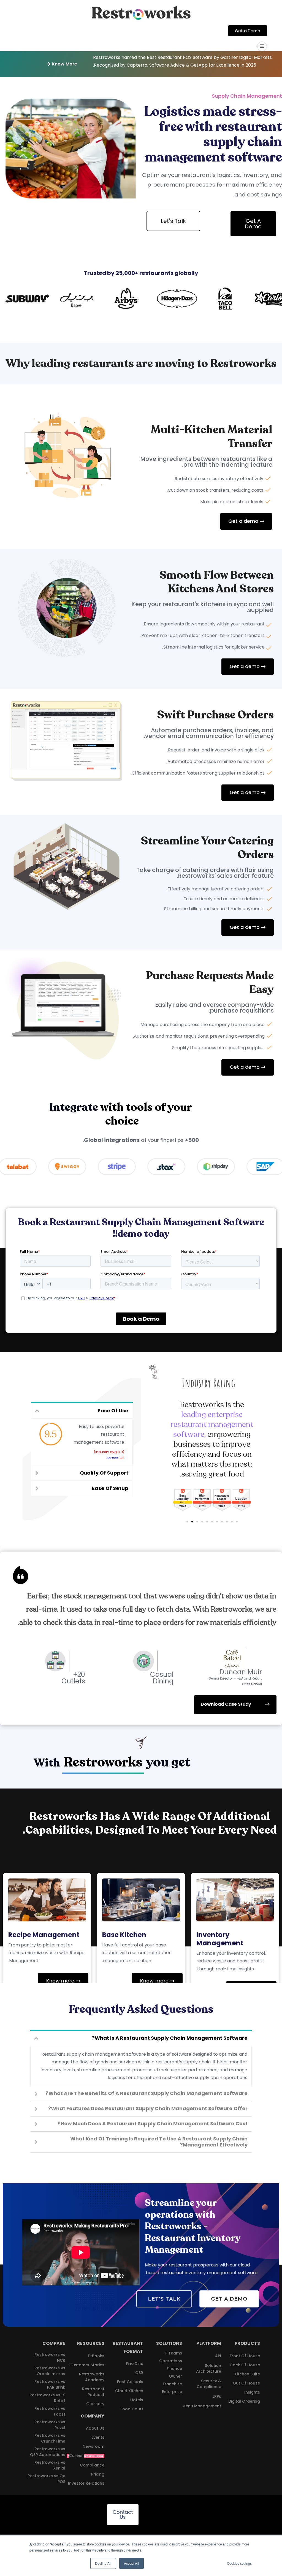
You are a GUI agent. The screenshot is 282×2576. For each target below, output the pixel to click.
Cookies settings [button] (239, 2563)
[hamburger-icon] (262, 46)
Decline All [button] (103, 2563)
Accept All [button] (131, 2563)
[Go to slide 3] (197, 1522)
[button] (62, 64)
